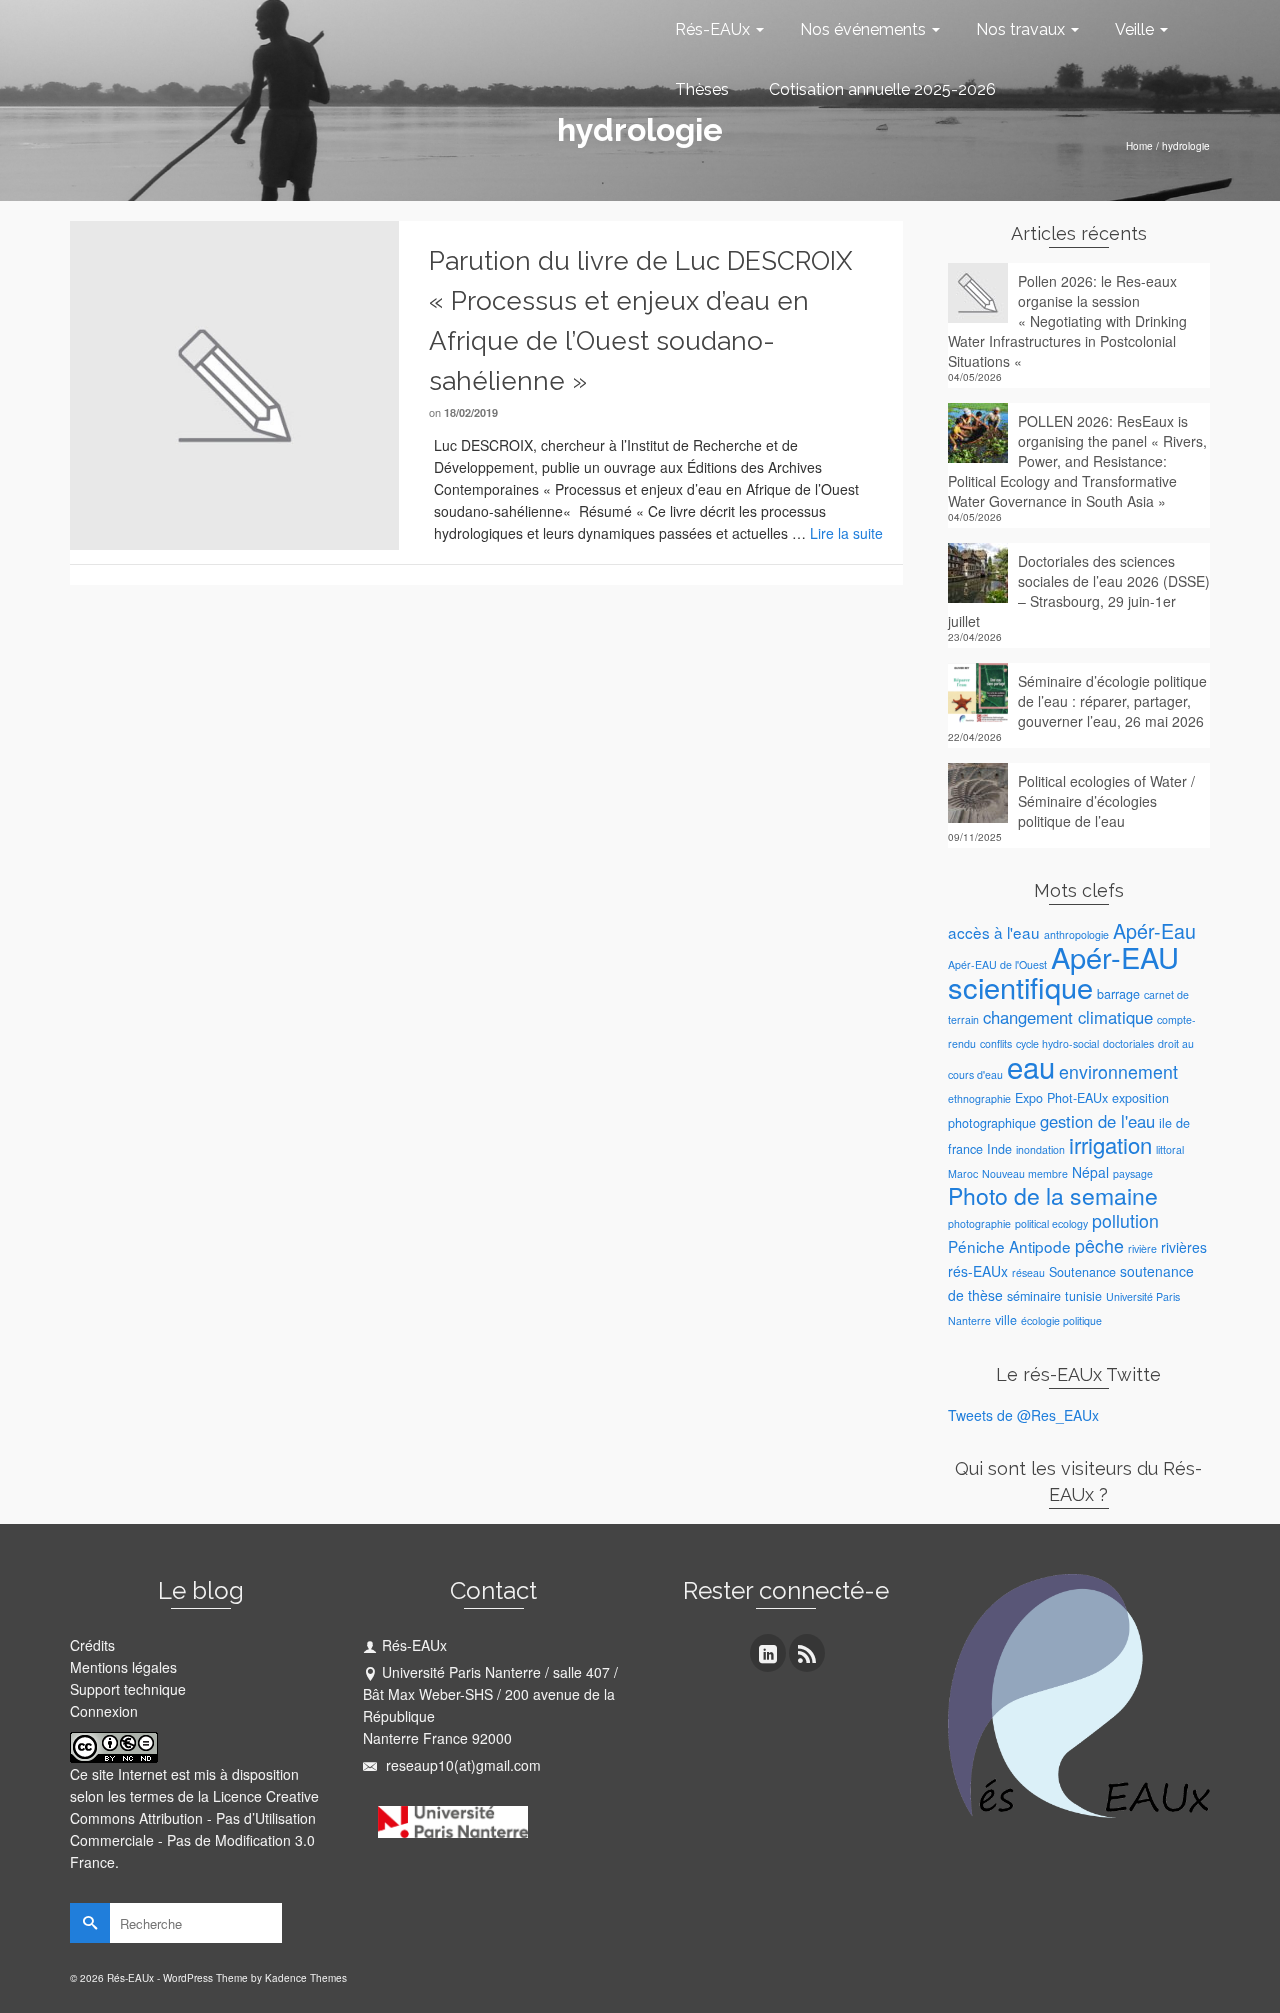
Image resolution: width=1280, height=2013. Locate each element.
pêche (1099, 1245)
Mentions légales (123, 1667)
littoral (1170, 1149)
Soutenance (1082, 1272)
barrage (1118, 994)
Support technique (128, 1689)
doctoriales (1128, 1043)
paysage (1133, 1173)
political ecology (1051, 1223)
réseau (1028, 1272)
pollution (1125, 1220)
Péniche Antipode (1009, 1246)
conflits (996, 1043)
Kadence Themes (306, 1978)
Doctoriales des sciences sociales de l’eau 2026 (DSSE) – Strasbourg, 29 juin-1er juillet (1079, 591)
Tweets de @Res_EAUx (1023, 1415)
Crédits (92, 1645)
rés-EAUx (978, 1271)
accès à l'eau (994, 932)
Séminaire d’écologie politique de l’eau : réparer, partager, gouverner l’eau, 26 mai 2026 (1112, 701)
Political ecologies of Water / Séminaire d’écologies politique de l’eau (1106, 801)
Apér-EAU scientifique (1063, 971)
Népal (1090, 1172)
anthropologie (1076, 934)
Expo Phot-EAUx (1061, 1098)
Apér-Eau (1154, 930)
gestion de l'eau (1097, 1121)
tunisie (1083, 1296)
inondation (1040, 1149)
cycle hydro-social (1057, 1043)
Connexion (104, 1711)
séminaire (1034, 1296)
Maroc (963, 1173)
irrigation (1110, 1144)
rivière (1142, 1248)
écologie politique (1061, 1320)
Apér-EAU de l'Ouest (997, 964)
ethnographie (979, 1098)
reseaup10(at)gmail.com (461, 1765)
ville (1006, 1320)
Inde (999, 1149)
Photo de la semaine (1053, 1195)
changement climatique (1068, 1017)
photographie (979, 1223)
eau (1031, 1066)
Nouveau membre (1025, 1173)
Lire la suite (846, 533)
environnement (1118, 1071)
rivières (1184, 1247)
